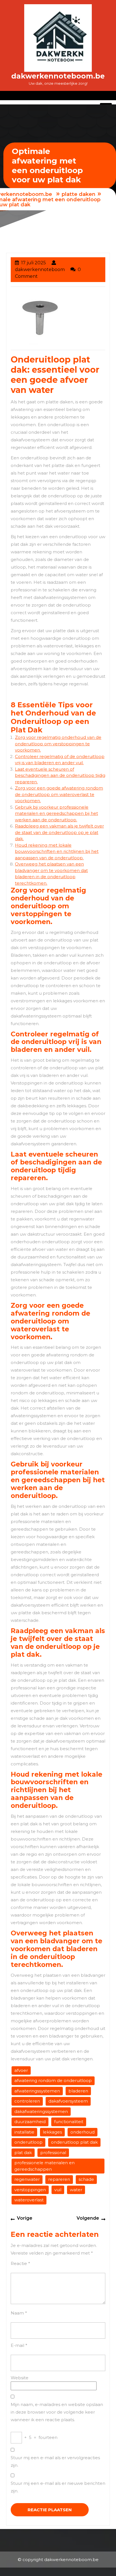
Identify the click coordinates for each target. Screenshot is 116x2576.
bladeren (78, 2091)
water (76, 2190)
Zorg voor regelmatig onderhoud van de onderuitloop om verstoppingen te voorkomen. (58, 744)
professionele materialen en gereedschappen (44, 2166)
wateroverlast (29, 2200)
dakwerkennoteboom (40, 270)
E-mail (19, 2345)
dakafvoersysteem (68, 2101)
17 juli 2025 (34, 263)
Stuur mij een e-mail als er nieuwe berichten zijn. (58, 2487)
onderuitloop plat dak (74, 2142)
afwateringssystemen (37, 2091)
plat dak (23, 2153)
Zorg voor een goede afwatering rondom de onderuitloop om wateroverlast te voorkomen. (59, 794)
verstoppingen (30, 2190)
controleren (27, 2101)
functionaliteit (69, 2122)
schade (86, 2179)
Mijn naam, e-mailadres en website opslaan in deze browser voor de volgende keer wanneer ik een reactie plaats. (57, 2412)
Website (20, 2378)
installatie (24, 2132)
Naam (19, 2313)
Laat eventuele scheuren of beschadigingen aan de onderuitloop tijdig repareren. (60, 775)
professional (53, 2153)
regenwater (27, 2179)
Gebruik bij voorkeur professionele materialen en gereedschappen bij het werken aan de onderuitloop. (56, 813)
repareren (59, 2179)
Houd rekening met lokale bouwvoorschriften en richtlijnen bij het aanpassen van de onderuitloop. (57, 851)
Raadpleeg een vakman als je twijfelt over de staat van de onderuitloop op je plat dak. (59, 832)
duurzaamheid (30, 2122)
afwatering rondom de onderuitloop (53, 2080)
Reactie (20, 2263)
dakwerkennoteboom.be (58, 76)
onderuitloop (28, 2142)
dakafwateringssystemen (41, 2111)
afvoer (21, 2070)
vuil (58, 2190)
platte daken (79, 194)
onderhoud (82, 2132)
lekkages (52, 2132)
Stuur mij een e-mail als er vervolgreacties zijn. (55, 2461)
